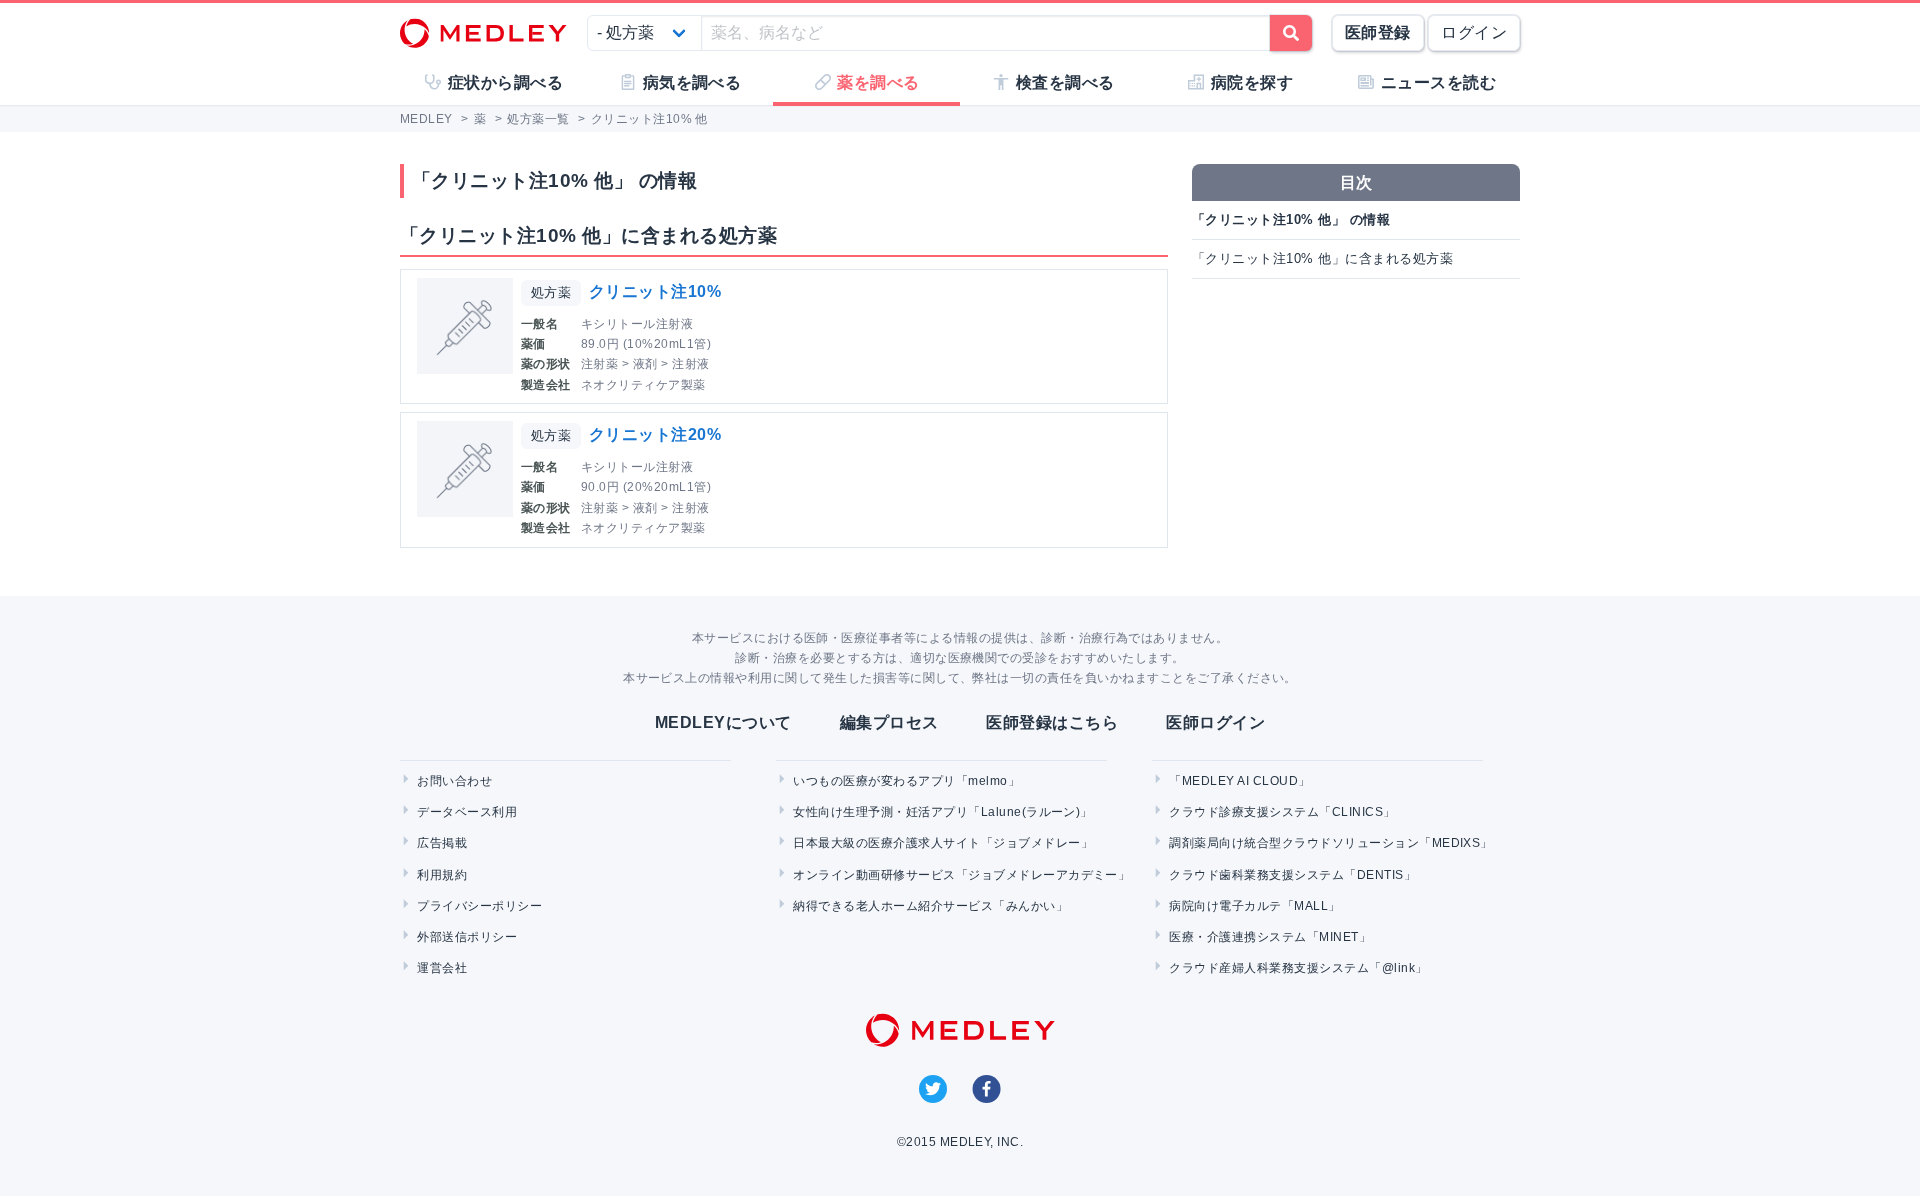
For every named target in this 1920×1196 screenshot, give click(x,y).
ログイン (1474, 32)
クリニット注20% (655, 434)
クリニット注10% (655, 291)
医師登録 (1378, 32)
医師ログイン (1215, 722)
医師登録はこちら (1052, 722)
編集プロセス (889, 722)
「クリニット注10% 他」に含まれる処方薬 (1322, 258)
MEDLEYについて (723, 722)
